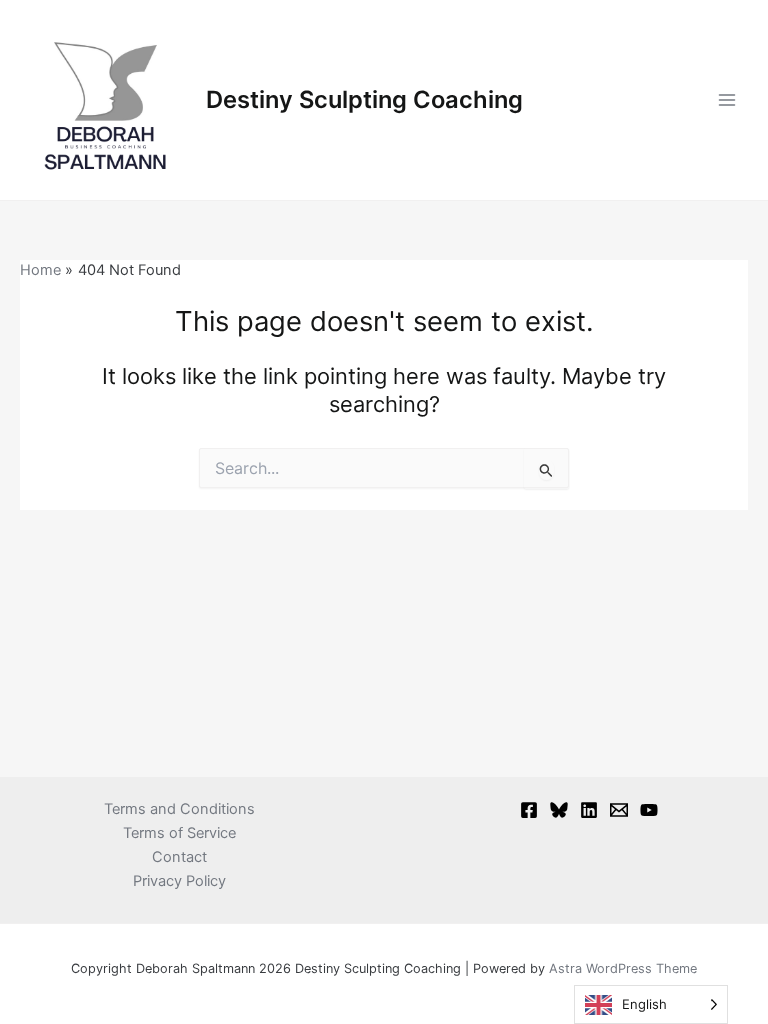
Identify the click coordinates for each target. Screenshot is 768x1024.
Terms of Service (179, 833)
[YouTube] (649, 810)
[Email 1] (619, 810)
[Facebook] (529, 810)
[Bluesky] (559, 810)
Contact (179, 857)
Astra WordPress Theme (623, 968)
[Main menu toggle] (727, 100)
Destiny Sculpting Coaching (364, 99)
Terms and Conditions (179, 809)
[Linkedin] (589, 810)
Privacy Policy (179, 881)
